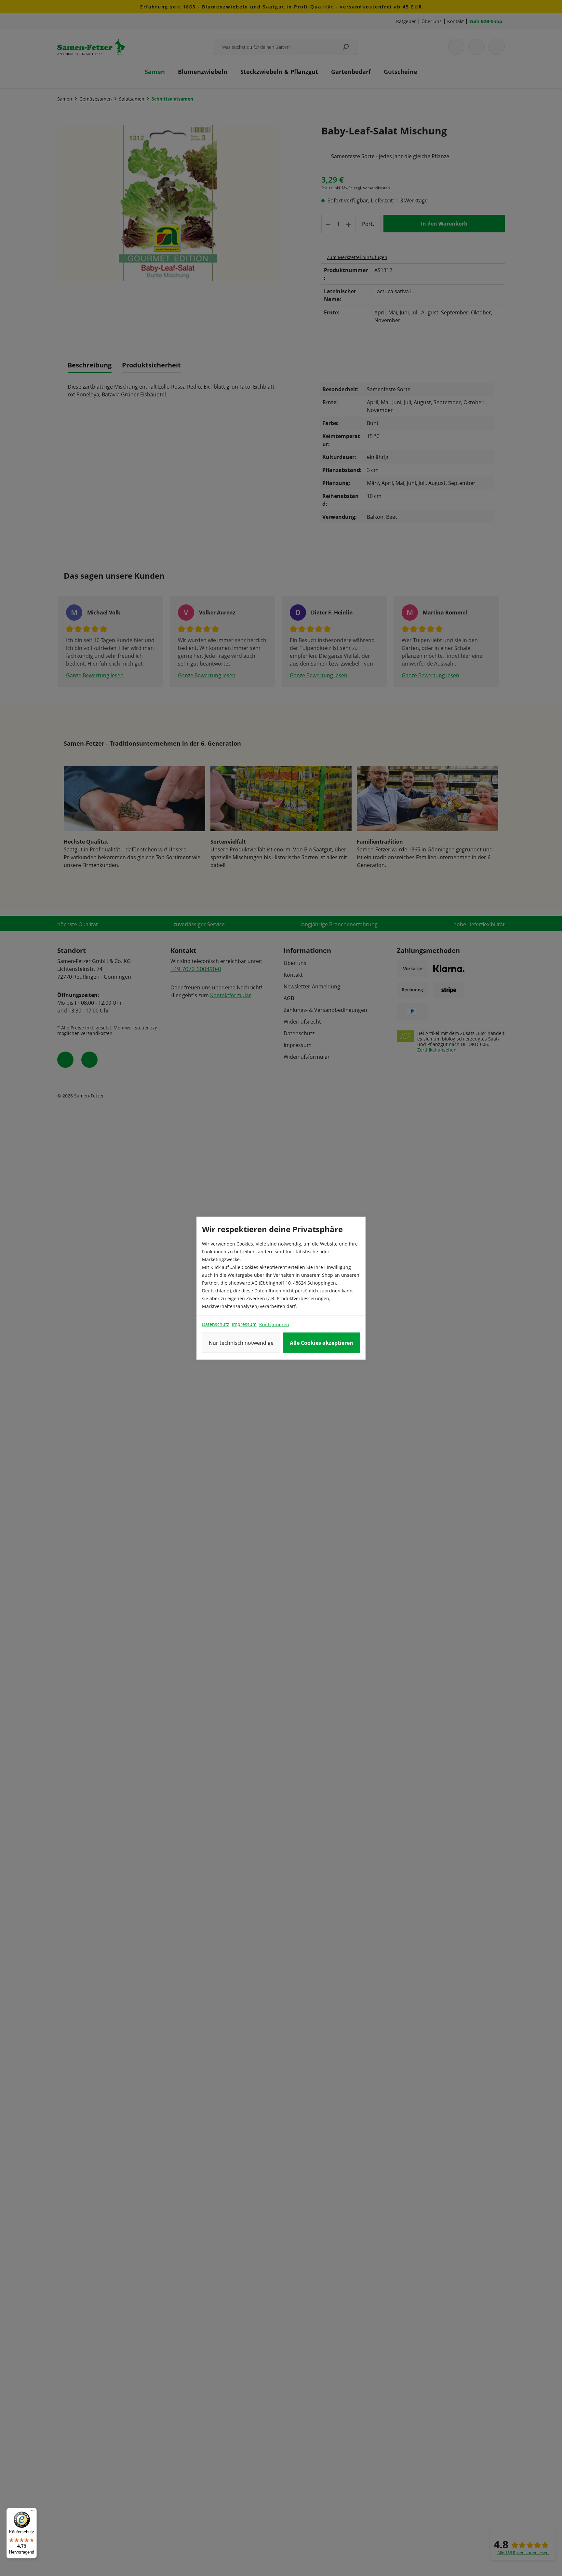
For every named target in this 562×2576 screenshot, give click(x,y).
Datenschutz (216, 1324)
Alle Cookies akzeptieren (321, 1343)
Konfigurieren (274, 1324)
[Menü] (33, 2512)
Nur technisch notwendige (241, 1343)
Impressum (244, 1324)
